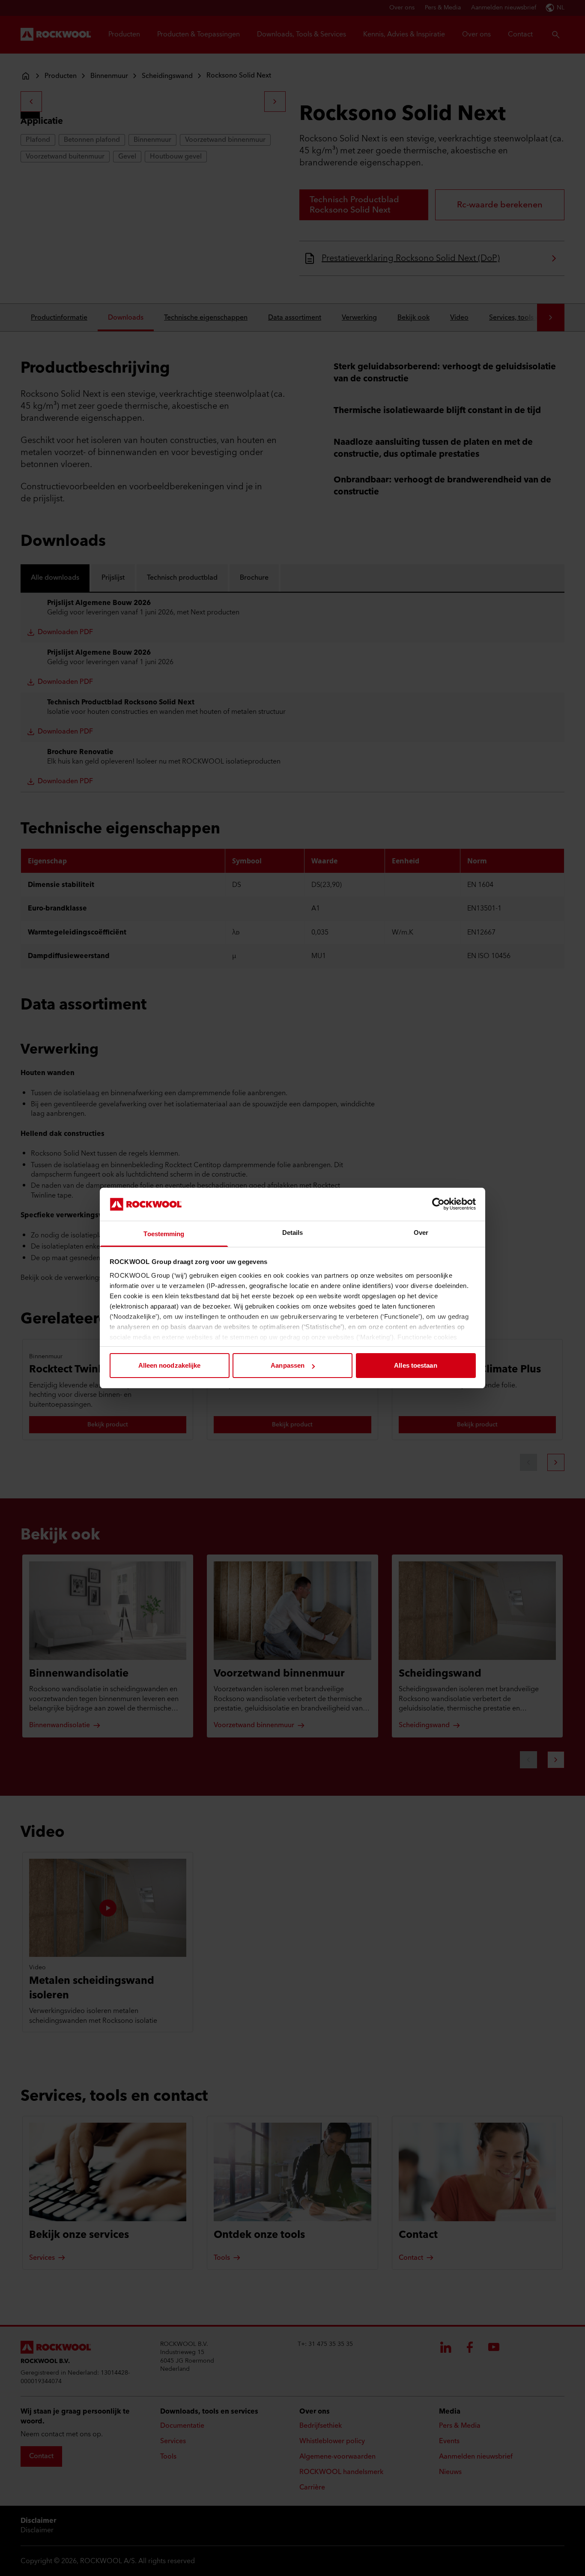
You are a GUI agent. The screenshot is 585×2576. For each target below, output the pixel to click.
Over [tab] (421, 1233)
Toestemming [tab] (164, 1234)
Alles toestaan (415, 1365)
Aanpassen (288, 1365)
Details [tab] (293, 1233)
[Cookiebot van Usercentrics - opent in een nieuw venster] (438, 1204)
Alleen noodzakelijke (170, 1365)
